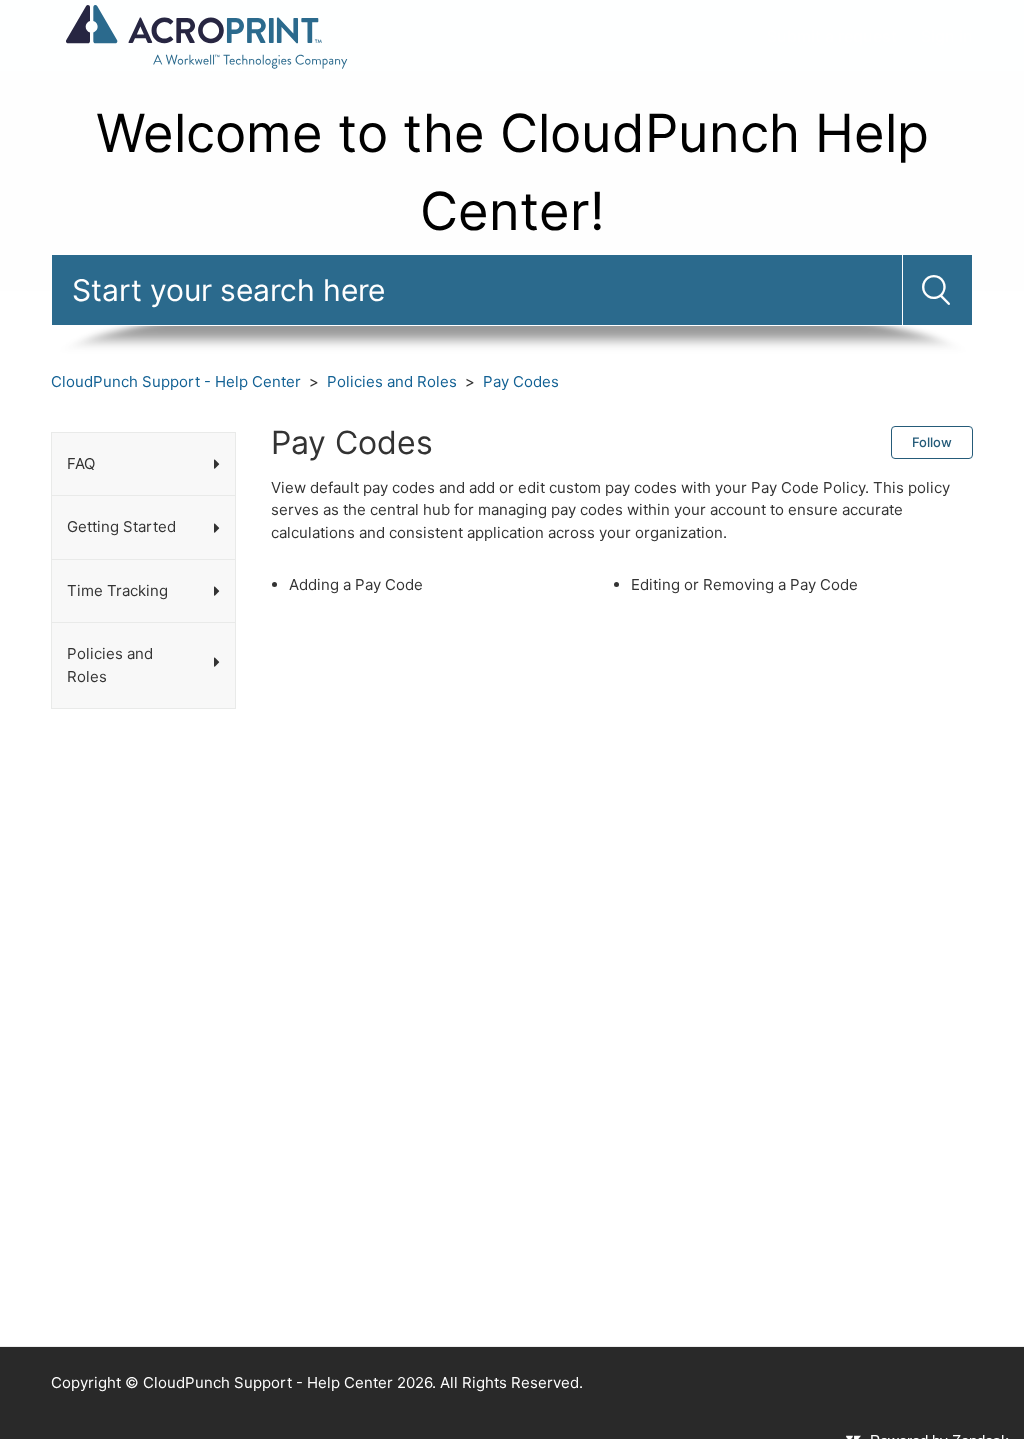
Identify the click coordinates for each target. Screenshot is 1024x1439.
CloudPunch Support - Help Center (176, 381)
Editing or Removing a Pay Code (744, 584)
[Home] (205, 34)
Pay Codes (521, 381)
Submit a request (832, 36)
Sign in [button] (947, 36)
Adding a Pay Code (356, 584)
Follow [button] (932, 442)
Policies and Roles (392, 381)
